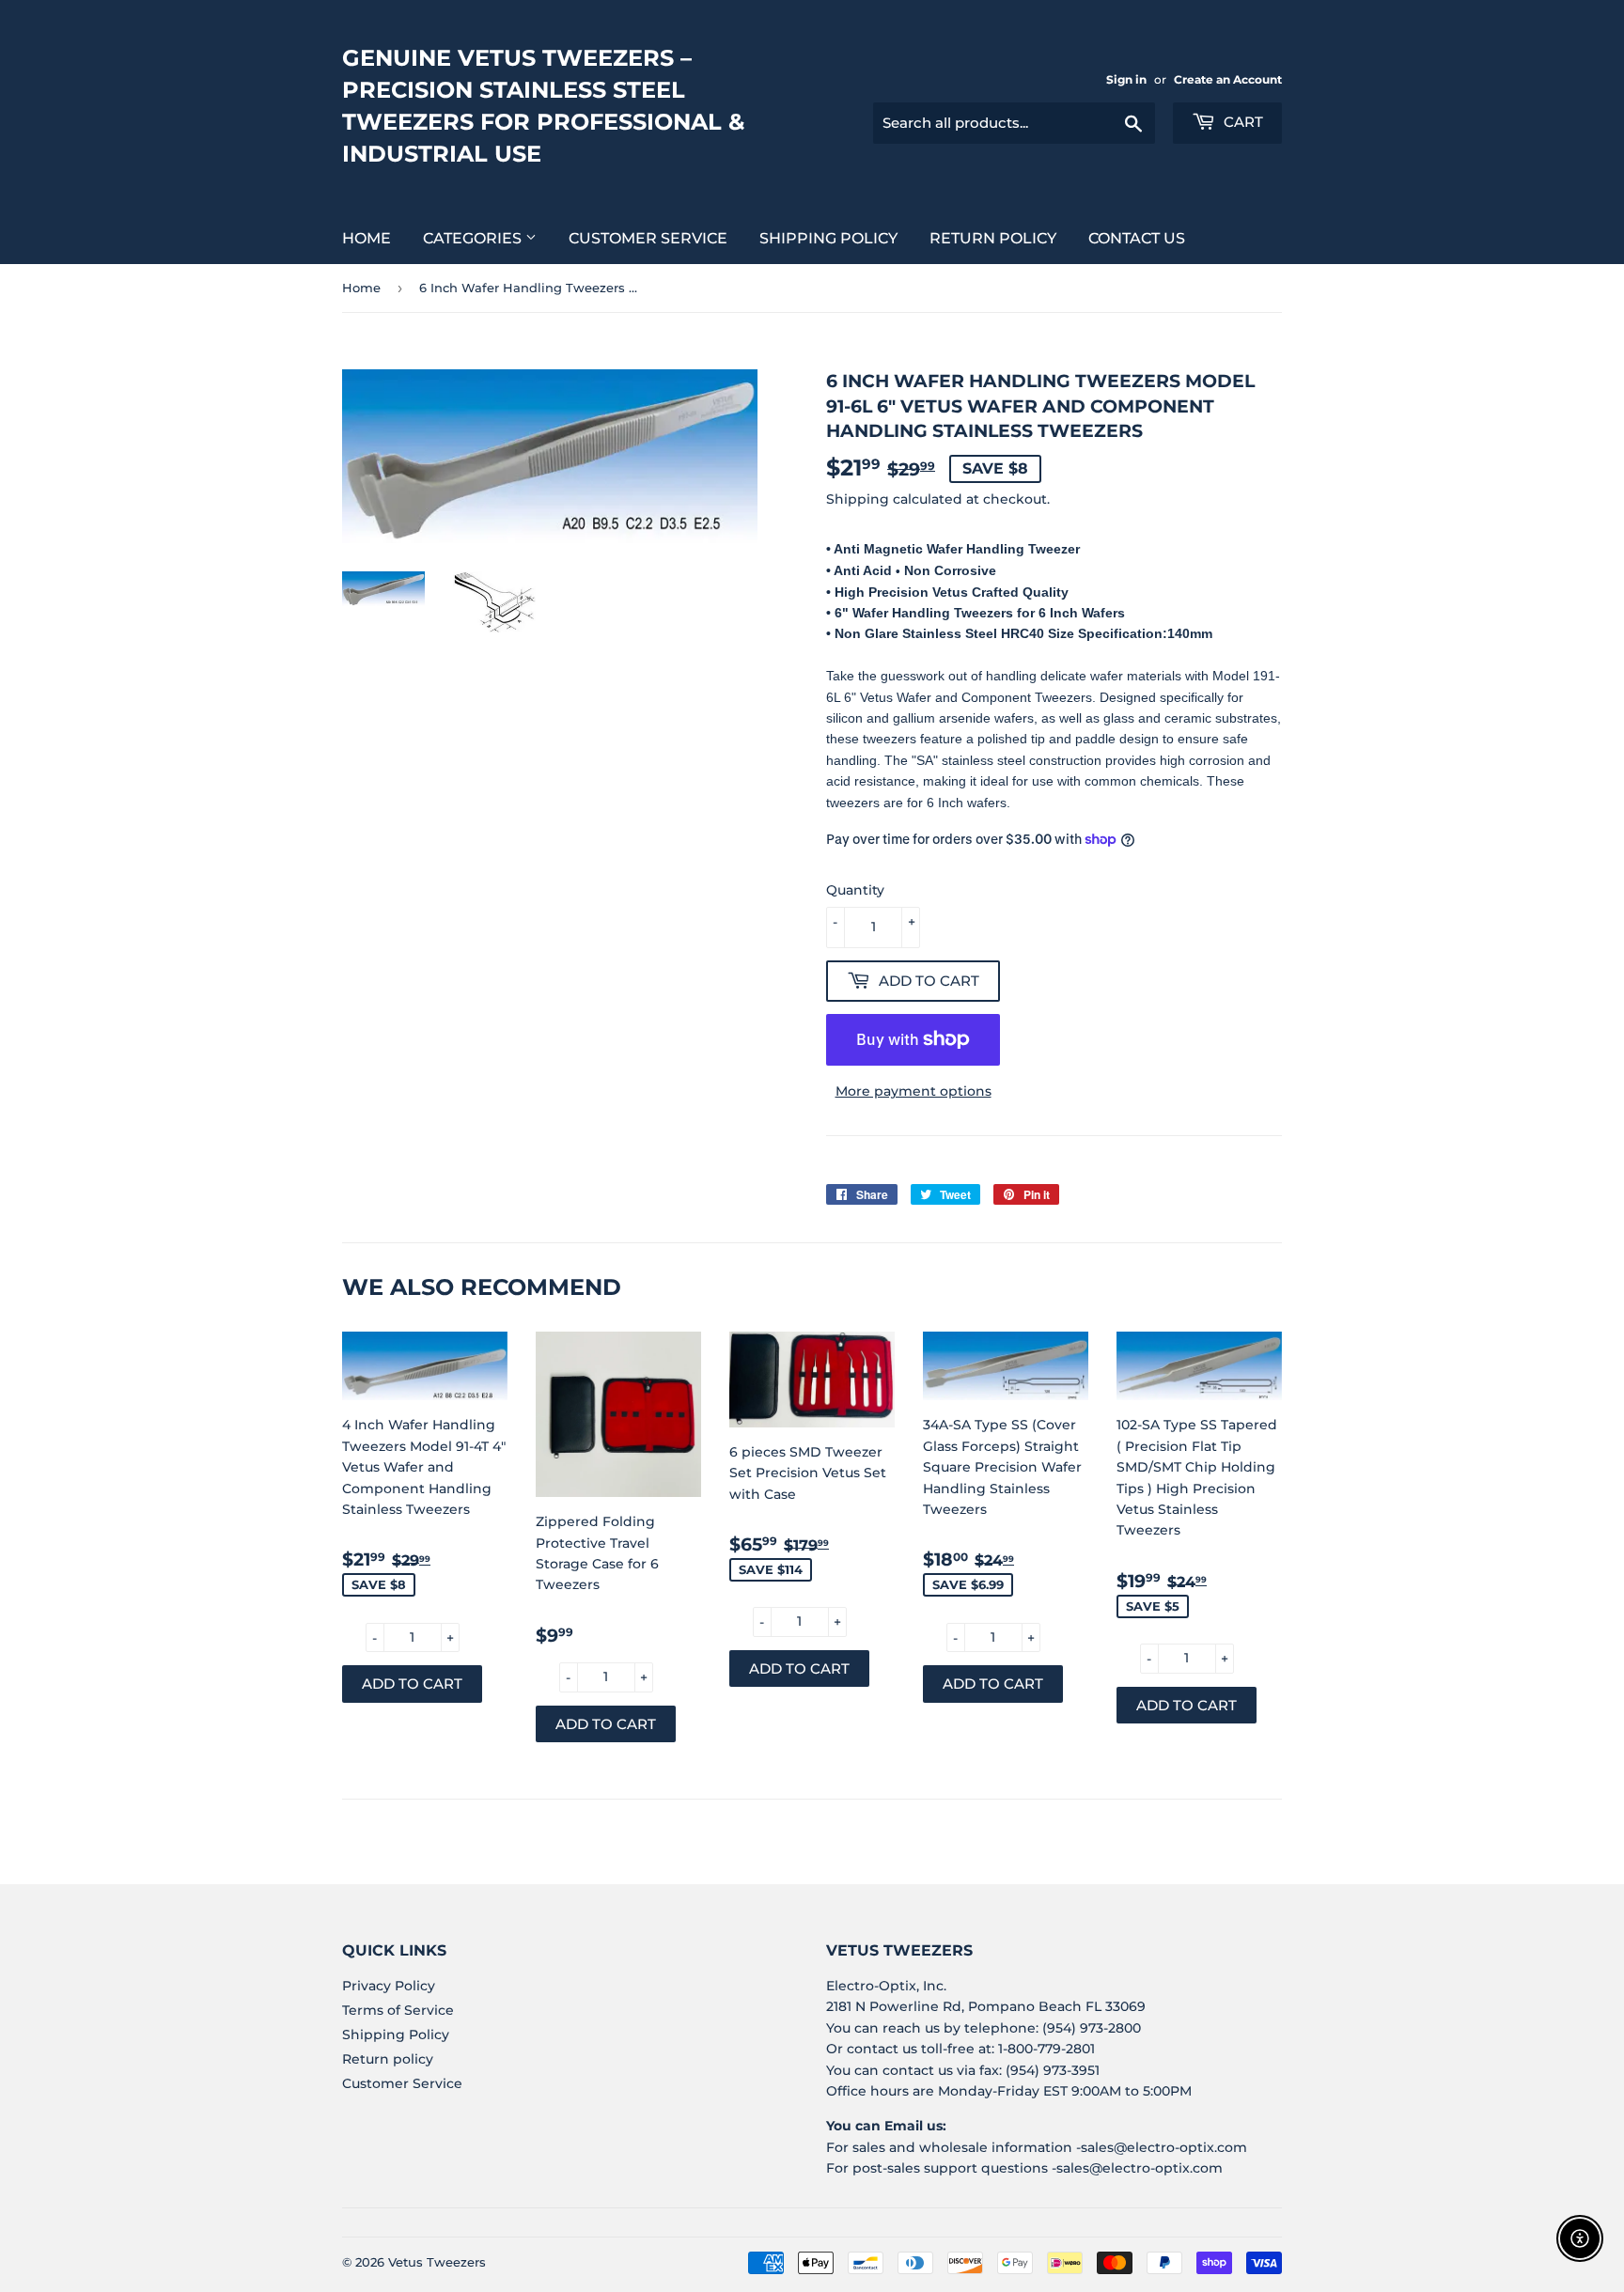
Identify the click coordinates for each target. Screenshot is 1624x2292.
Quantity (855, 890)
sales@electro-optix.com (1164, 2147)
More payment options (913, 1091)
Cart (1241, 122)
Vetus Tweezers (437, 2262)
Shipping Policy (828, 238)
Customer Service (648, 238)
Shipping (858, 499)
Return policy (993, 238)
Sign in (1126, 79)
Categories (474, 238)
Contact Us (1137, 238)
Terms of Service (398, 2010)
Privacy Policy (389, 1986)
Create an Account (1228, 79)
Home (367, 238)
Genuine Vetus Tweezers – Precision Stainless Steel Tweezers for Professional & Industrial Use (543, 106)
